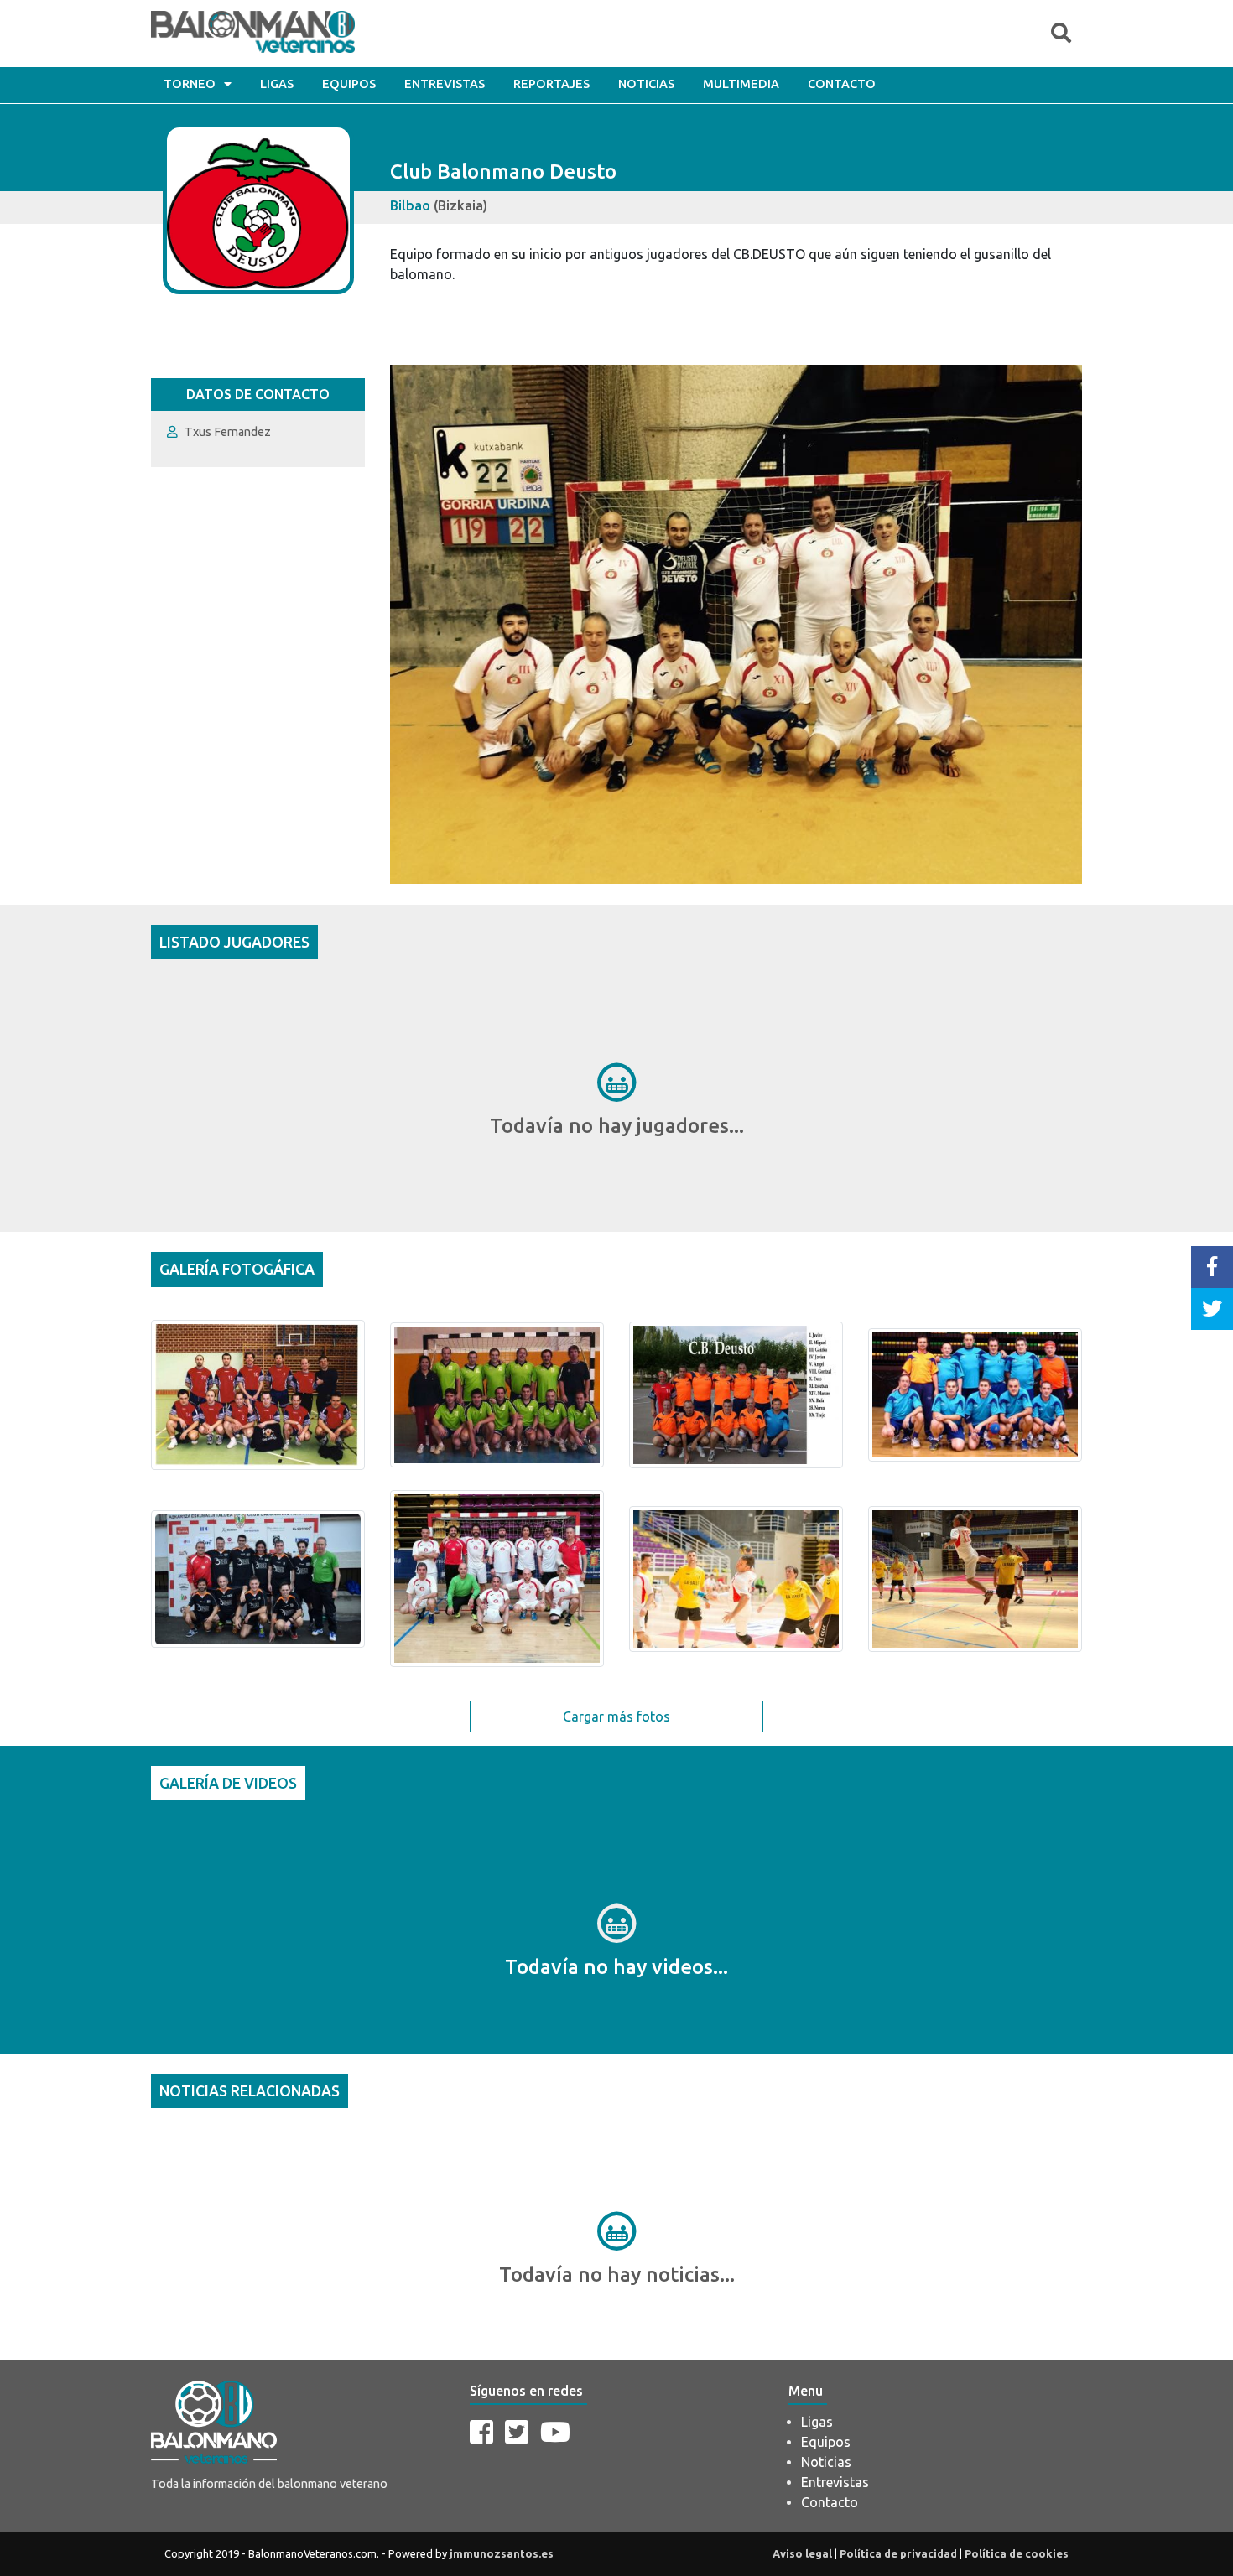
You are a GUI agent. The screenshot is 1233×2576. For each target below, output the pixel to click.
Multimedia (741, 84)
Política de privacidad (898, 2553)
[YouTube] (555, 2432)
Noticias (646, 84)
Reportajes (551, 84)
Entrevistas (445, 84)
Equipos (349, 84)
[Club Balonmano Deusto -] (258, 1394)
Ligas (277, 84)
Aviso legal (802, 2553)
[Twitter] (517, 2432)
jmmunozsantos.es (502, 2553)
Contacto (842, 84)
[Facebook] (481, 2432)
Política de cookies (1017, 2553)
